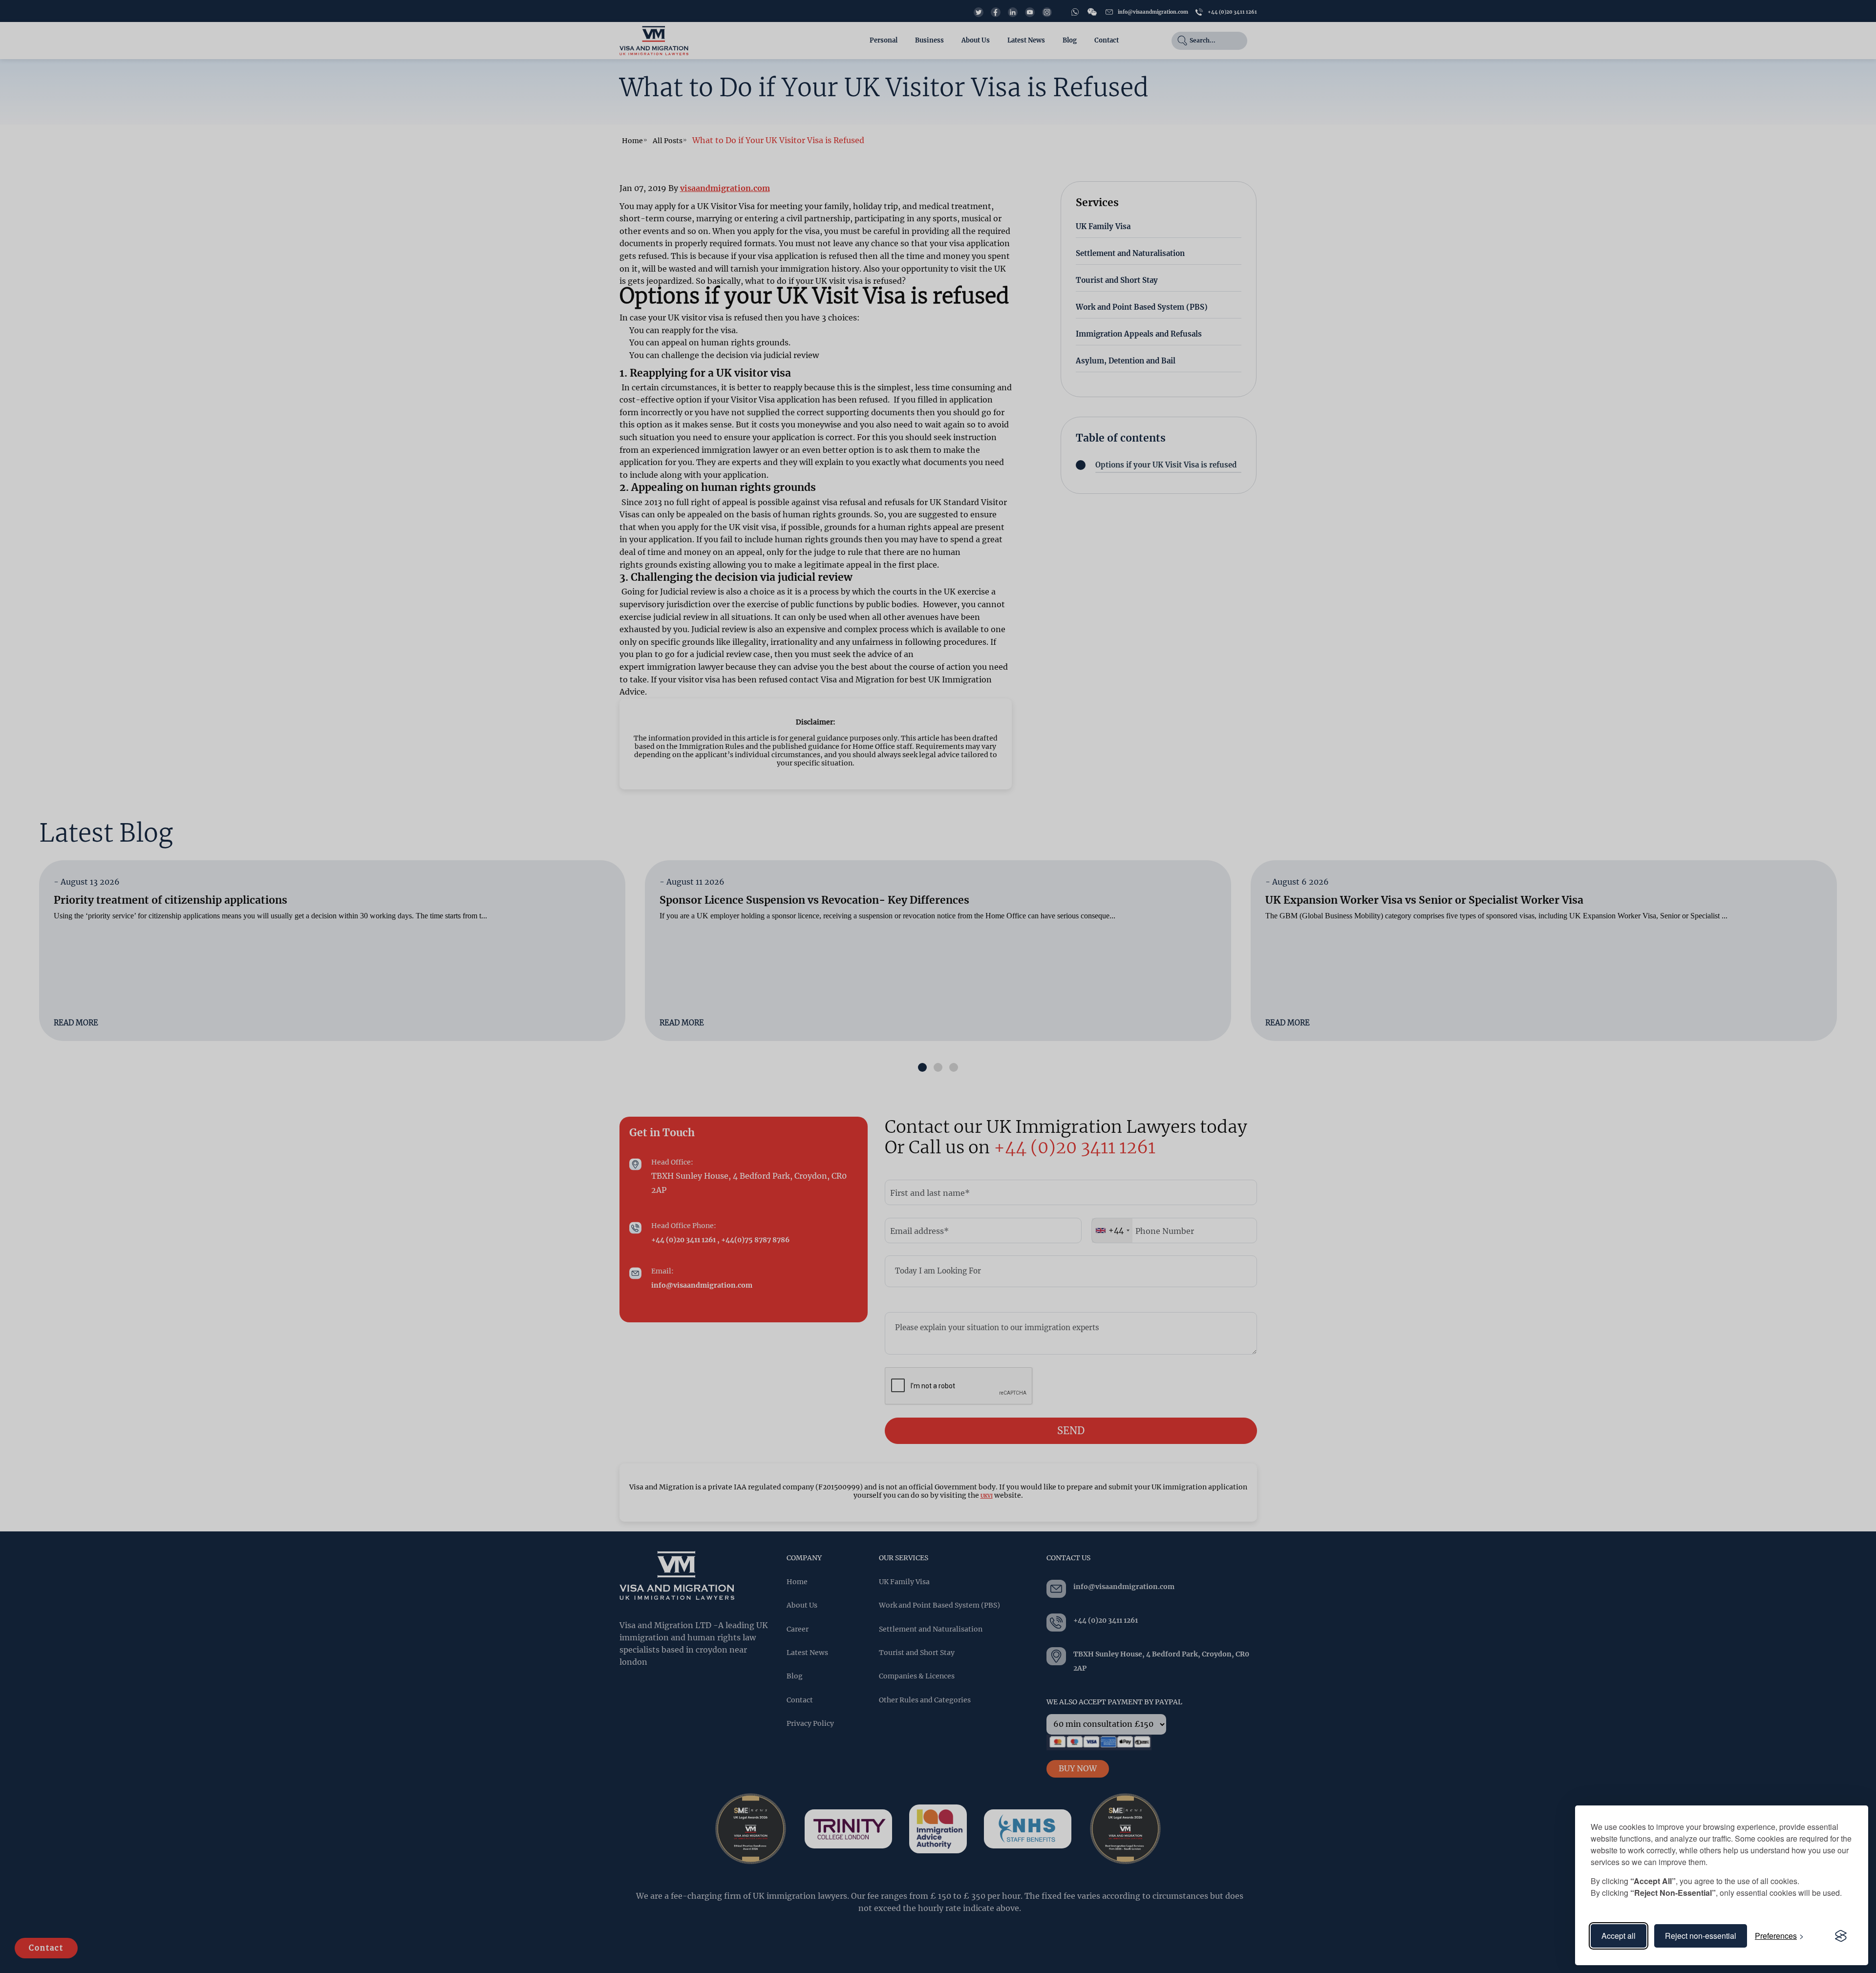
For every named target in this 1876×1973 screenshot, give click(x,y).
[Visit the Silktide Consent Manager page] (1841, 1936)
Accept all (1619, 1936)
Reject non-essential (1701, 1936)
